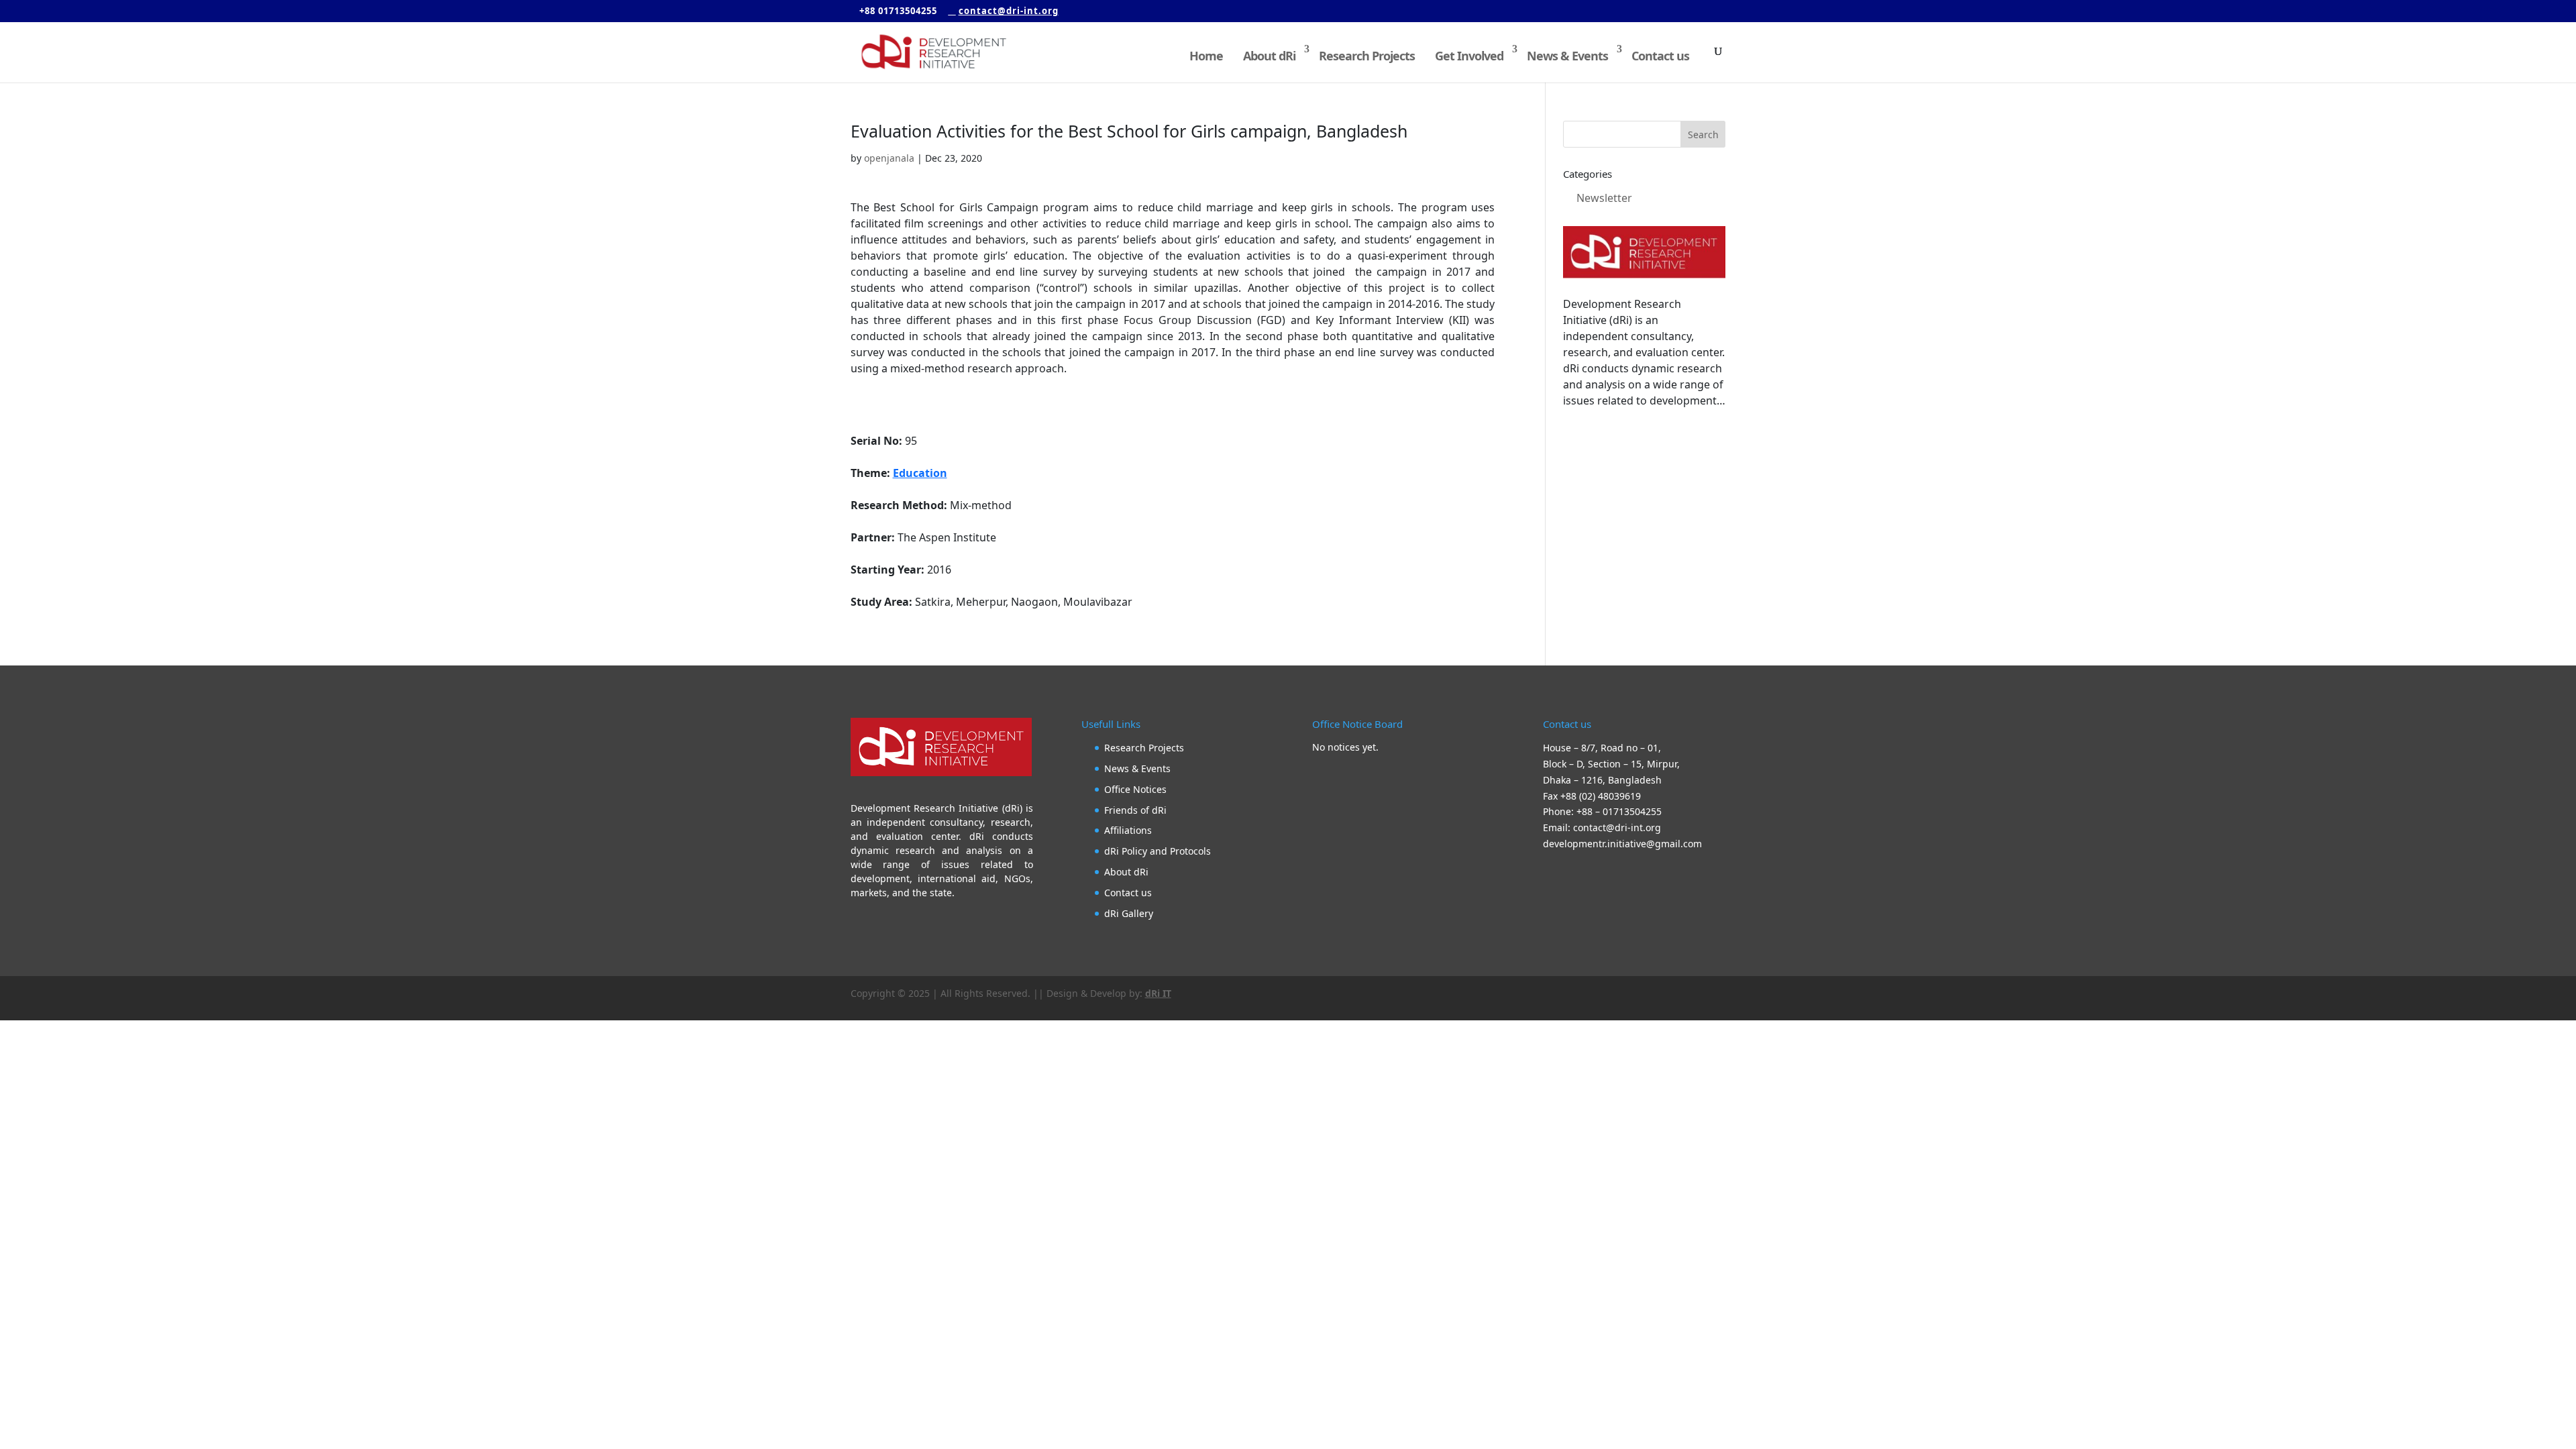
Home (1206, 56)
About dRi (1269, 56)
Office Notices (1135, 789)
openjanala (889, 158)
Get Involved (1469, 56)
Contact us (1660, 56)
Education (920, 473)
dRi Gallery (1129, 913)
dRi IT (1158, 993)
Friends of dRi (1135, 810)
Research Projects (1367, 56)
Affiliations (1128, 830)
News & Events (1567, 56)
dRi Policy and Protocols (1158, 851)
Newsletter (1604, 198)
